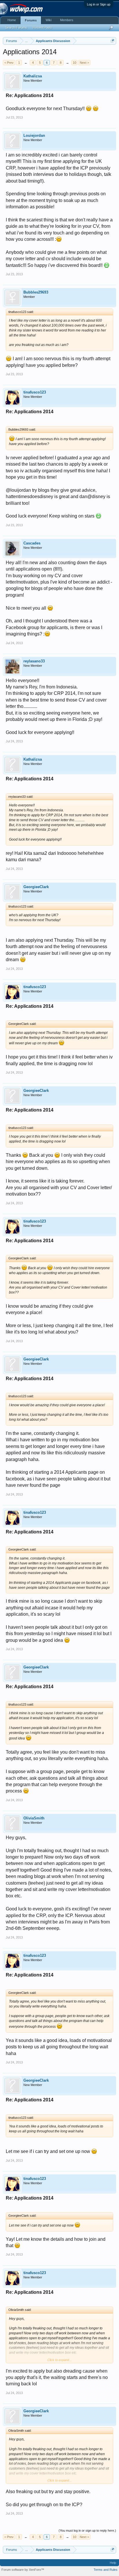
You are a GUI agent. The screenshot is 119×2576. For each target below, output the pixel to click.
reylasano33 (34, 661)
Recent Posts (42, 28)
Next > (84, 63)
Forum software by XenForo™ (23, 2570)
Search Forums (16, 28)
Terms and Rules (106, 2570)
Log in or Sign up (99, 4)
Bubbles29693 (36, 292)
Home (12, 20)
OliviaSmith (34, 1818)
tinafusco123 (35, 392)
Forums (31, 20)
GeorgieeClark (36, 887)
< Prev (9, 63)
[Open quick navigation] (113, 41)
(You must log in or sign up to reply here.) (87, 2531)
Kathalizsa (33, 76)
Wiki (49, 20)
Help (113, 2563)
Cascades (32, 543)
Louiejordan (34, 135)
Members (67, 20)
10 (75, 63)
